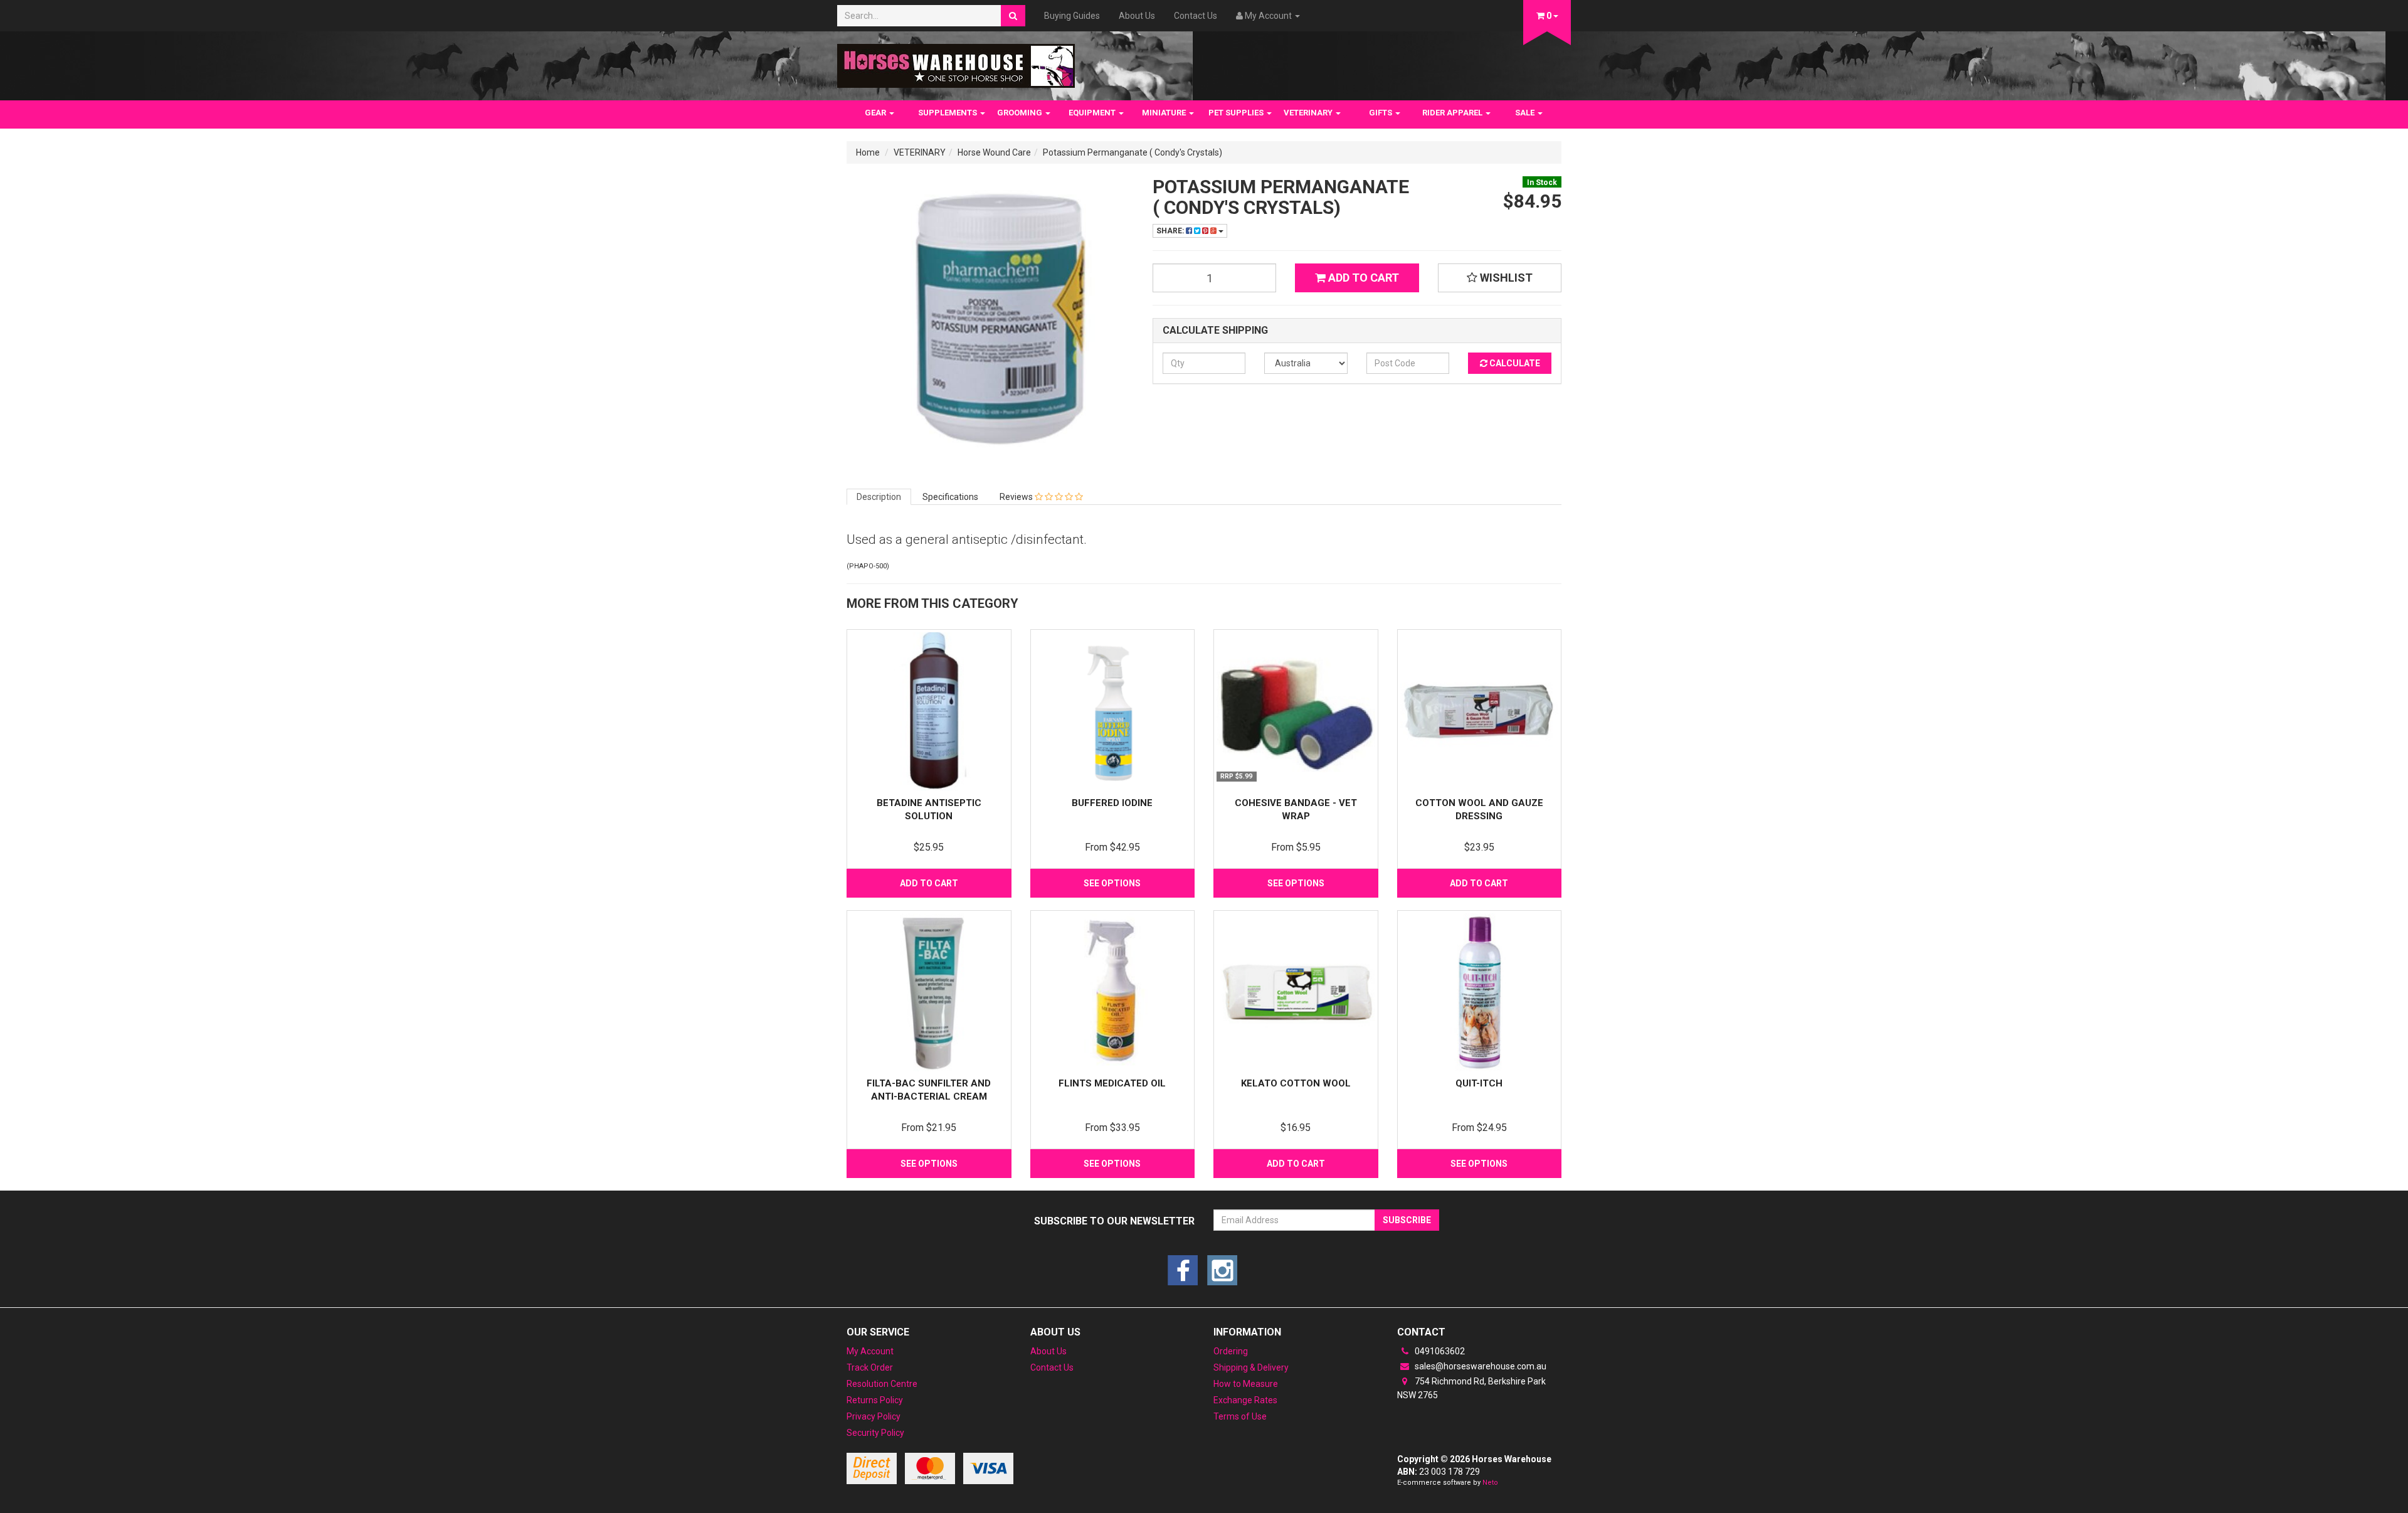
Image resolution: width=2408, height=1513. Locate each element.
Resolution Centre (882, 1384)
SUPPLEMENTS (948, 113)
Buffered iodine (1112, 803)
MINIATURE (1165, 113)
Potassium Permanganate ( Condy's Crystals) (1133, 152)
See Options (1112, 883)
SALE (1526, 113)
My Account (870, 1351)
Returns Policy (875, 1400)
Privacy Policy (874, 1416)
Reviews (1017, 497)
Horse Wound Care (994, 152)
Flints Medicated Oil (1112, 1083)
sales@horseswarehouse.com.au (1480, 1366)
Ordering (1231, 1351)
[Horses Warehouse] (956, 62)
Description (879, 497)
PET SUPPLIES (1237, 113)
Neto (1490, 1483)
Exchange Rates (1245, 1400)
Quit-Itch (1479, 1083)
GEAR (876, 113)
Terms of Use (1240, 1416)
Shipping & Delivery (1251, 1367)
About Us (1137, 16)
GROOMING (1021, 113)
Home (868, 152)
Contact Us (1196, 16)
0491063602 (1439, 1351)
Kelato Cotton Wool (1296, 1083)
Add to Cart (1362, 278)
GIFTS (1381, 113)
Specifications (950, 497)
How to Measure (1246, 1384)
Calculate (1514, 363)
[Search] (1013, 16)
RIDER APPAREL (1453, 113)
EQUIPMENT (1093, 113)
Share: (1171, 231)
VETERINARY (1309, 113)
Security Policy (875, 1433)
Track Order (870, 1367)
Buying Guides (1072, 16)
